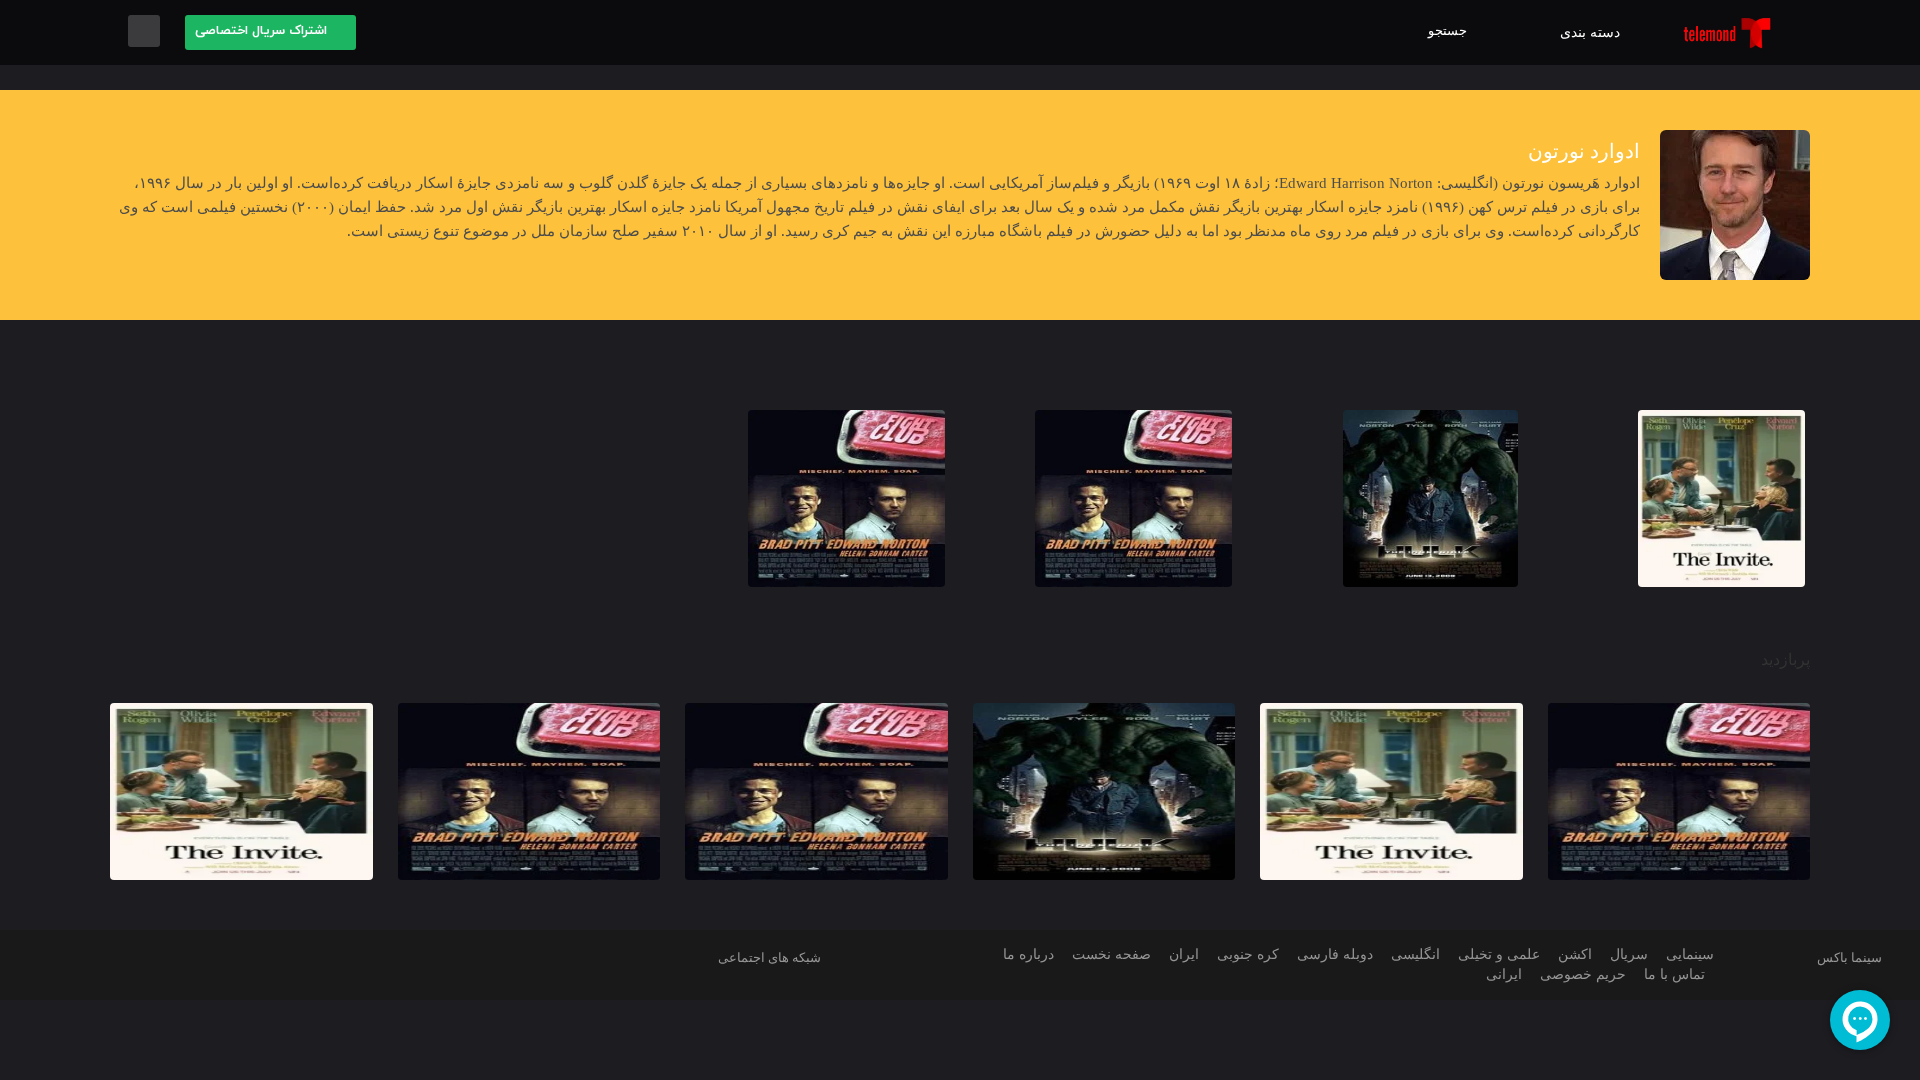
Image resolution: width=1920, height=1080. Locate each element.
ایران (1179, 954)
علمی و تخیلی (1494, 954)
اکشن (1571, 954)
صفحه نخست (1106, 954)
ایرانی (1504, 974)
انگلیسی (1408, 954)
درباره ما (1022, 954)
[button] (1452, 32)
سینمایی (1687, 954)
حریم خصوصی (1580, 974)
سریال (1624, 954)
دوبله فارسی (1327, 954)
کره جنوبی (1241, 954)
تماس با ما (1673, 974)
